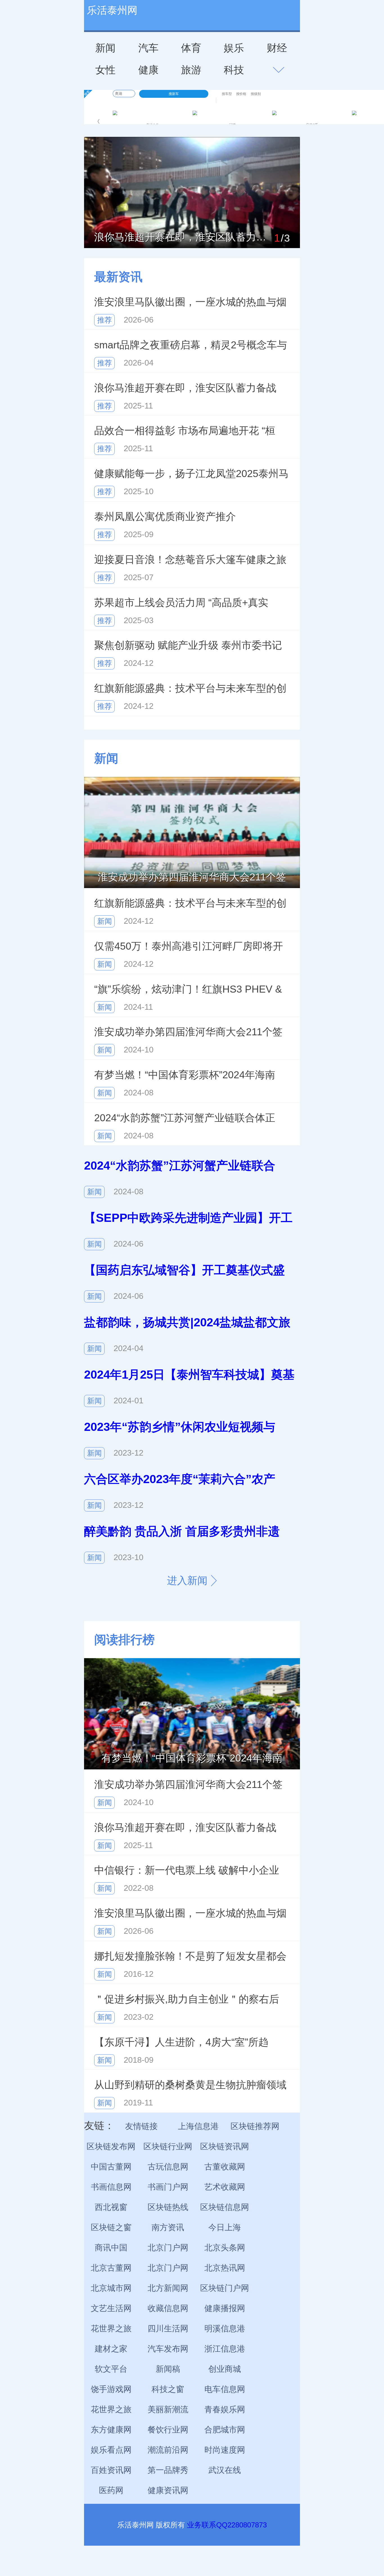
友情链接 (141, 2126)
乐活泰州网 (112, 10)
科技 (234, 70)
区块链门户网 (225, 2288)
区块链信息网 (225, 2207)
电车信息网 (225, 2389)
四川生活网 (168, 2328)
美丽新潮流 (168, 2409)
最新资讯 (118, 277)
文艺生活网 (111, 2308)
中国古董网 (111, 2167)
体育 (191, 48)
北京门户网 (168, 2248)
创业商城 (225, 2369)
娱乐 (234, 48)
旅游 (191, 70)
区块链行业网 (168, 2146)
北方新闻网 (168, 2288)
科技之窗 (168, 2389)
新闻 (105, 48)
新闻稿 (168, 2369)
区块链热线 (168, 2207)
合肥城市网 (225, 2430)
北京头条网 (225, 2248)
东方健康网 (111, 2430)
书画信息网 (111, 2187)
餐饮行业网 (168, 2430)
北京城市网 (111, 2288)
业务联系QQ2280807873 (227, 2525)
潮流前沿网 (168, 2450)
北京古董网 (111, 2268)
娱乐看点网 (111, 2450)
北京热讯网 (225, 2268)
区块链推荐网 (255, 2126)
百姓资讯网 (111, 2470)
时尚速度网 (225, 2450)
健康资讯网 (168, 2490)
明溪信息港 (225, 2328)
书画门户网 (168, 2187)
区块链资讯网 (225, 2146)
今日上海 (225, 2227)
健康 (148, 70)
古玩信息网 (168, 2167)
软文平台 (111, 2369)
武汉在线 (225, 2470)
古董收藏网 (225, 2167)
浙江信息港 (225, 2349)
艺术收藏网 (225, 2187)
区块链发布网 (111, 2146)
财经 (277, 48)
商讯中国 (111, 2248)
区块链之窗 (111, 2227)
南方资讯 (168, 2227)
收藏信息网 (168, 2308)
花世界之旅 (111, 2328)
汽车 (148, 48)
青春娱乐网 (225, 2409)
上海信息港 (198, 2126)
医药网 (111, 2490)
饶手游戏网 (111, 2389)
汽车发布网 (168, 2349)
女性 (105, 70)
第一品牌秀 (168, 2470)
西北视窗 (111, 2207)
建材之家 (111, 2349)
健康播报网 (225, 2308)
